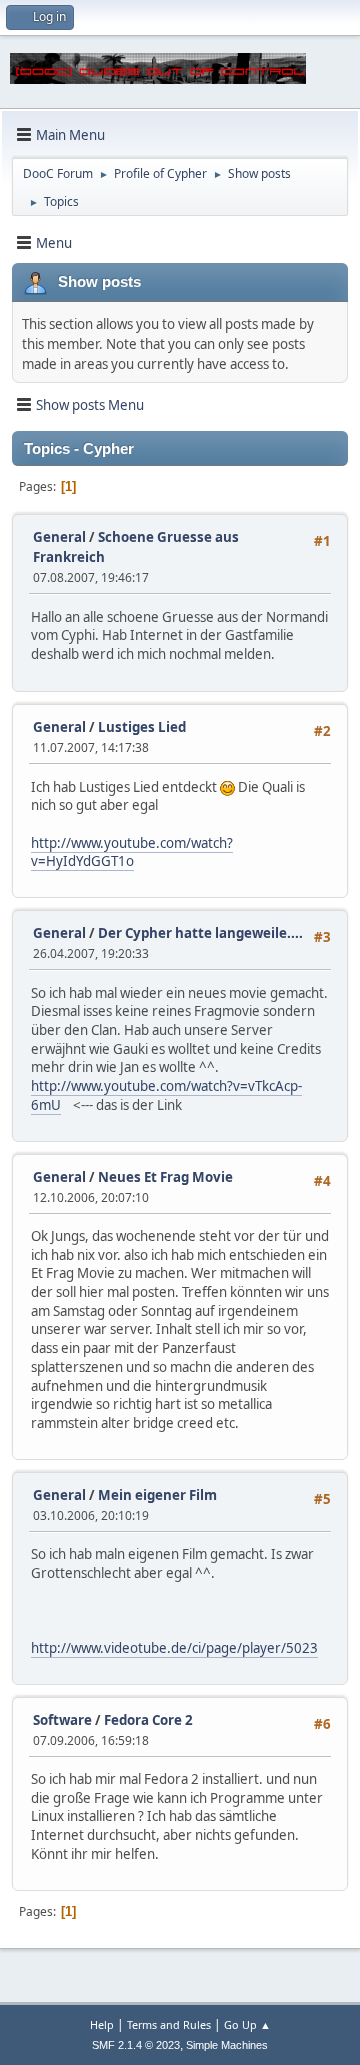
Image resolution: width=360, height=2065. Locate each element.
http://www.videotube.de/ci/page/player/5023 (174, 1648)
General (59, 537)
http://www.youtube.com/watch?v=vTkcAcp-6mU (166, 1095)
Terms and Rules (169, 2024)
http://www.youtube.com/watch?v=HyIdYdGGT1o (132, 852)
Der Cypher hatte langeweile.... (200, 933)
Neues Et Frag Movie (165, 1177)
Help (102, 2024)
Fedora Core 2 (148, 1720)
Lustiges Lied (142, 727)
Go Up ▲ (247, 2024)
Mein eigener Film (157, 1495)
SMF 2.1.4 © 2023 (136, 2045)
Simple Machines (227, 2045)
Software (62, 1720)
